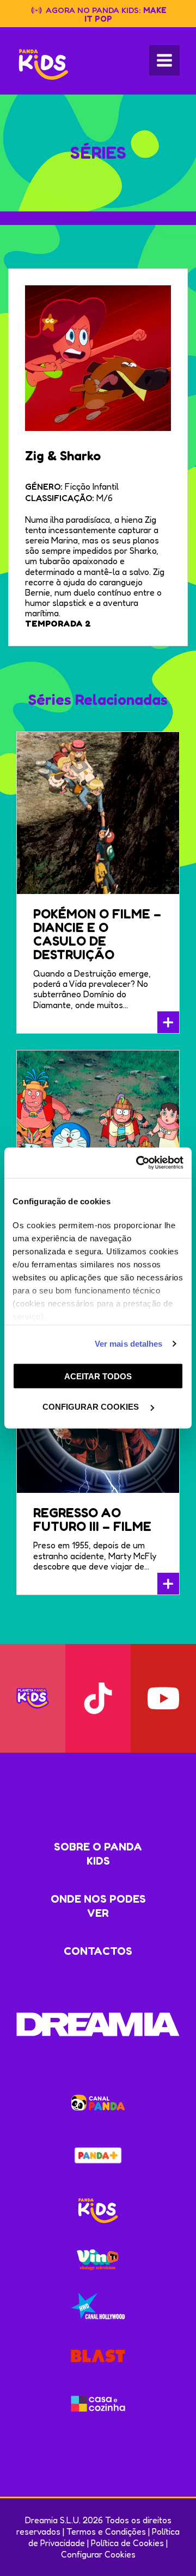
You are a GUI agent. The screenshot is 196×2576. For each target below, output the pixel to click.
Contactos (98, 1951)
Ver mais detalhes (129, 1344)
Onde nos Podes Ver (98, 1906)
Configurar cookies (92, 1407)
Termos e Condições (106, 2531)
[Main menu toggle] (164, 60)
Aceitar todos (98, 1376)
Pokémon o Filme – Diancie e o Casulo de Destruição (97, 934)
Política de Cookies (127, 2543)
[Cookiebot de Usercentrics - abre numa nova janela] (138, 1163)
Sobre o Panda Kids (98, 1854)
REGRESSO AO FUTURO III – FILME (92, 1520)
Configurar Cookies (98, 2554)
